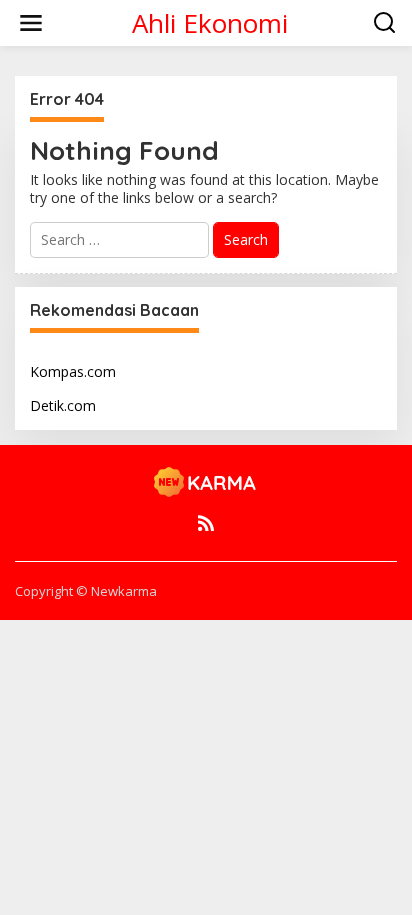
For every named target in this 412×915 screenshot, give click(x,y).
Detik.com (63, 405)
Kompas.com (73, 371)
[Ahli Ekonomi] (206, 480)
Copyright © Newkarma (86, 591)
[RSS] (206, 523)
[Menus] (31, 23)
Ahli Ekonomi (210, 23)
